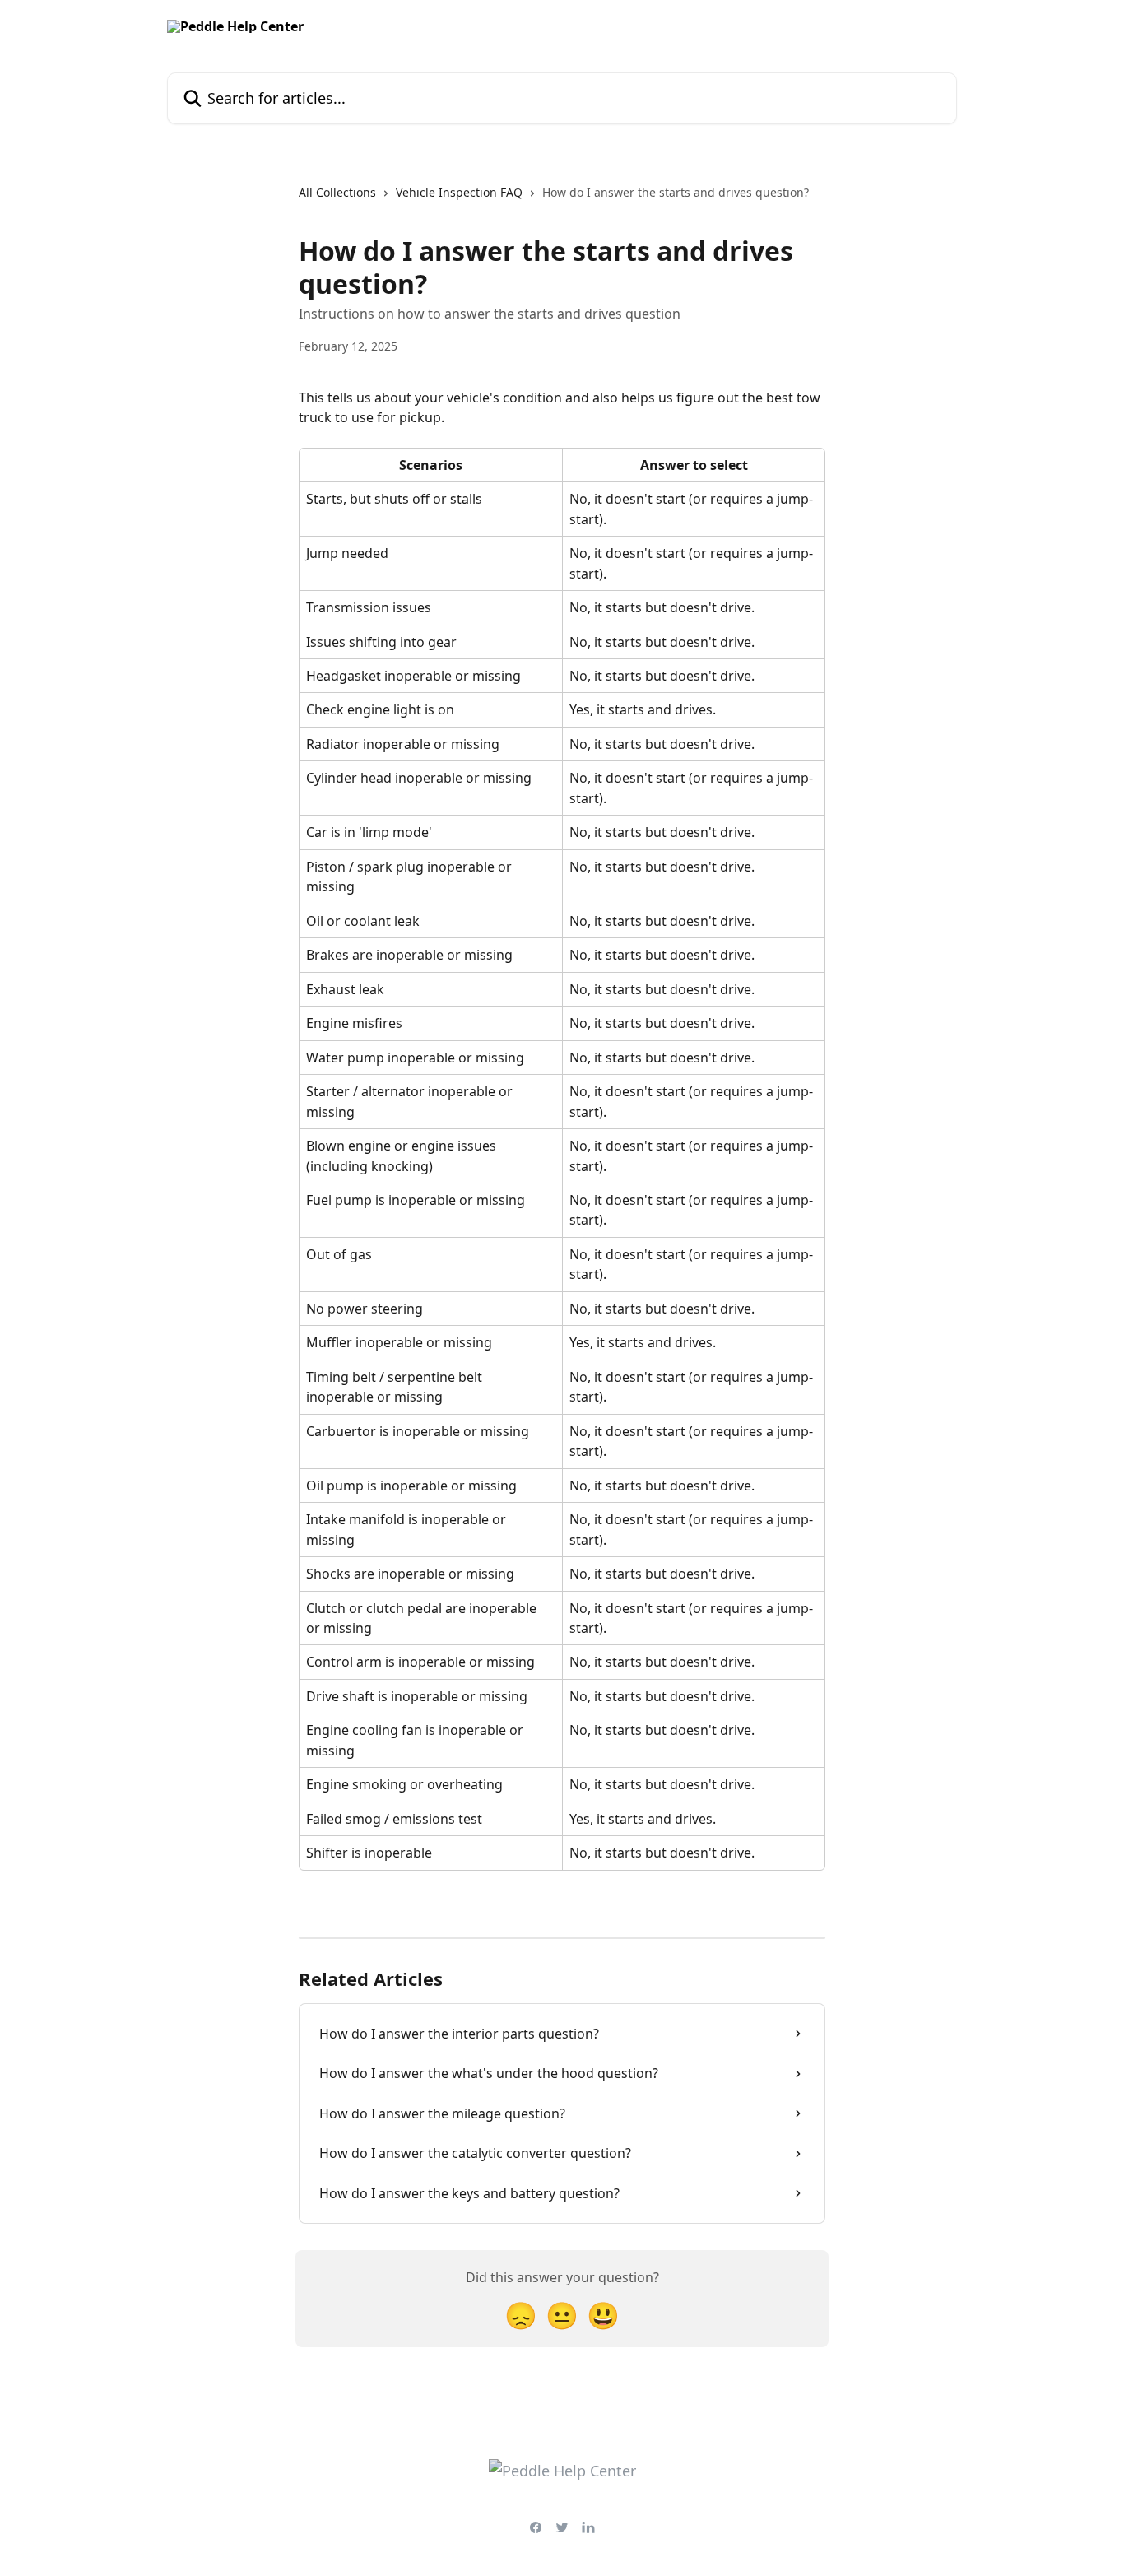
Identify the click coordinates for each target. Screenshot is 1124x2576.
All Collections (337, 192)
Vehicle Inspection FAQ (459, 192)
